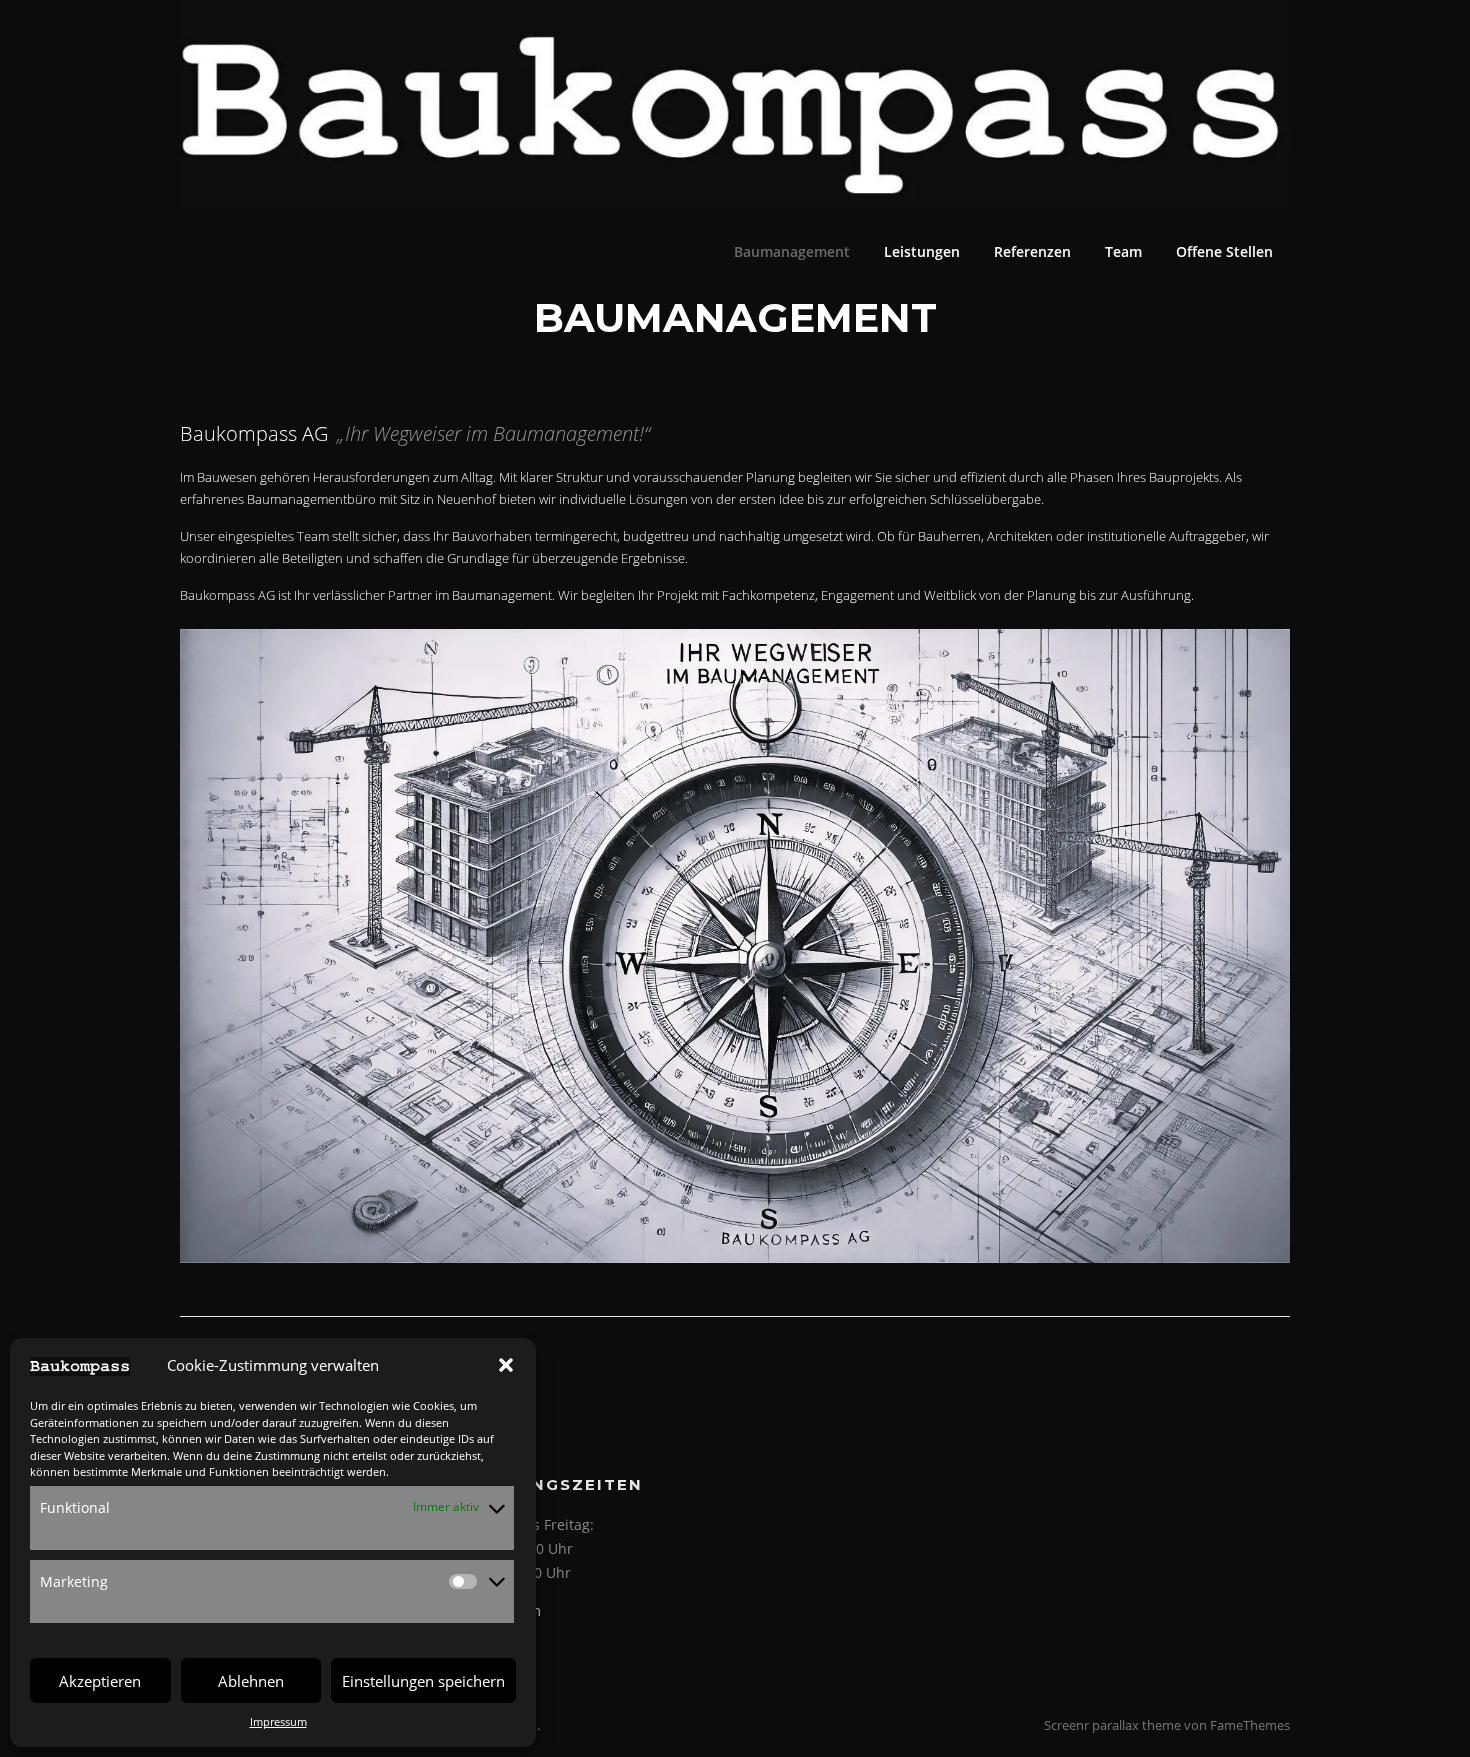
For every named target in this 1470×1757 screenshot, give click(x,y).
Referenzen (1032, 251)
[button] (506, 1365)
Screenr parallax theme (1112, 1725)
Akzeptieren (100, 1681)
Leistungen (922, 251)
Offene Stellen (1224, 251)
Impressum (278, 1721)
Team (1123, 251)
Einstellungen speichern (423, 1681)
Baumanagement (792, 251)
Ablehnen (251, 1681)
